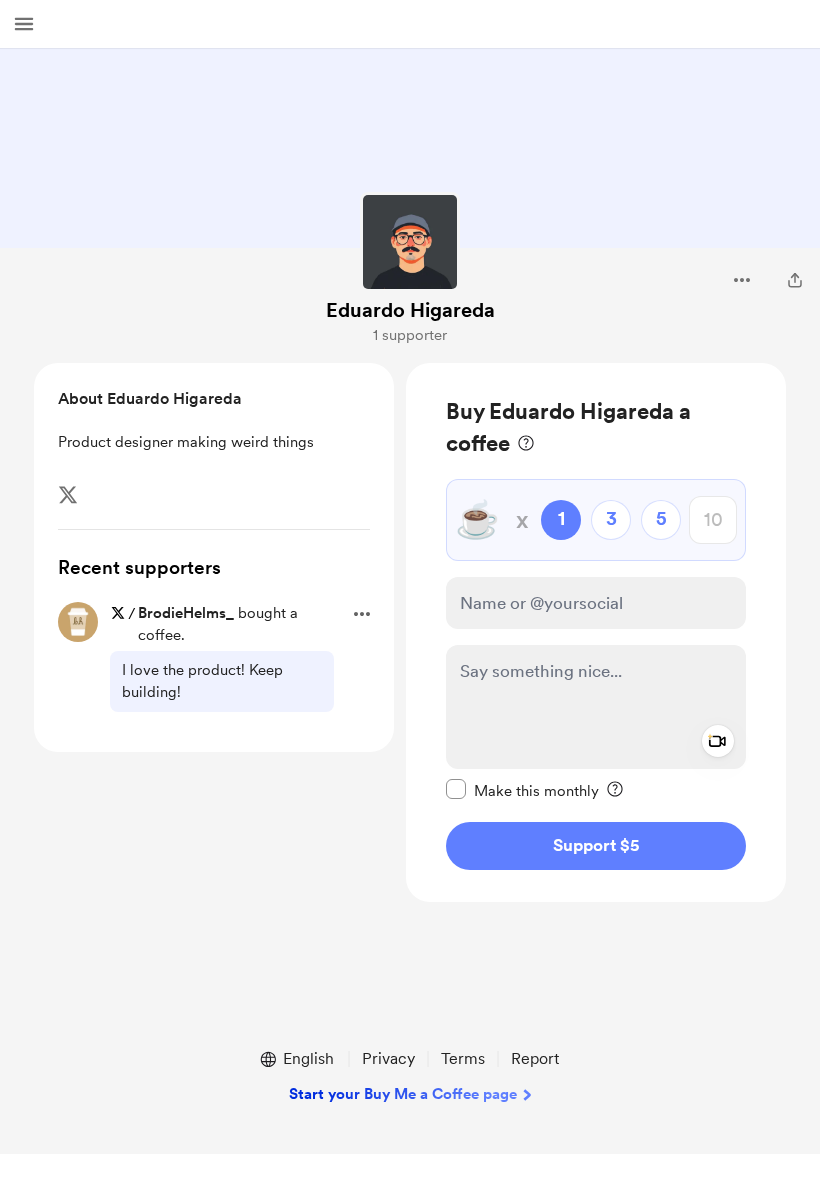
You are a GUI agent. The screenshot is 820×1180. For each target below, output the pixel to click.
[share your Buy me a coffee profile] (795, 280)
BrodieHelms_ (186, 613)
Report (535, 1058)
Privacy (388, 1058)
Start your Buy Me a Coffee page (403, 1094)
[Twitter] (68, 495)
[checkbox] (522, 790)
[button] (24, 24)
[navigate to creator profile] (410, 242)
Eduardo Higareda (410, 310)
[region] (596, 632)
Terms (463, 1058)
